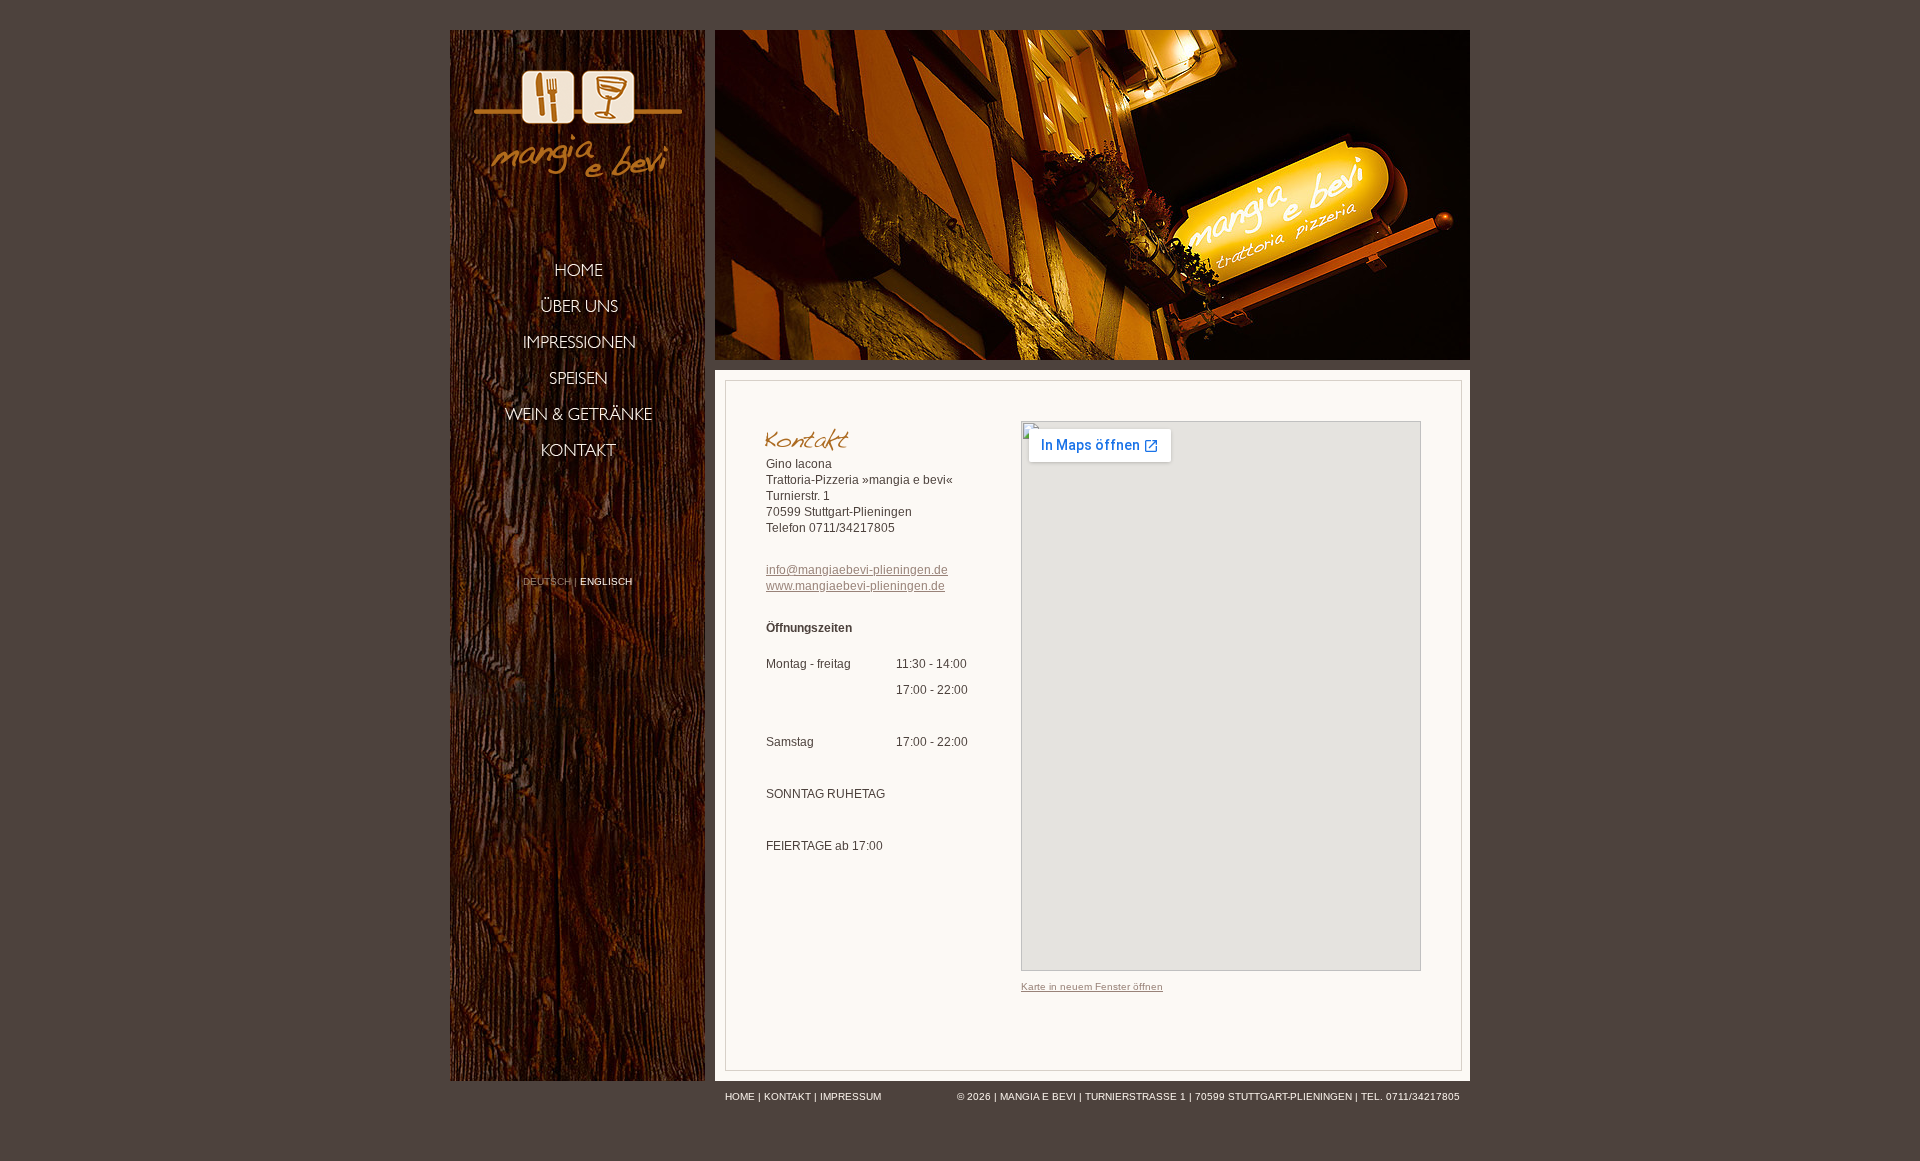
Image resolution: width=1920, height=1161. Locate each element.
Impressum (850, 1096)
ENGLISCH (606, 581)
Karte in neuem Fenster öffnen (1092, 986)
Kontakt (787, 1096)
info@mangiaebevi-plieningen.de (857, 570)
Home (740, 1096)
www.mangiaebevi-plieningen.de (855, 586)
